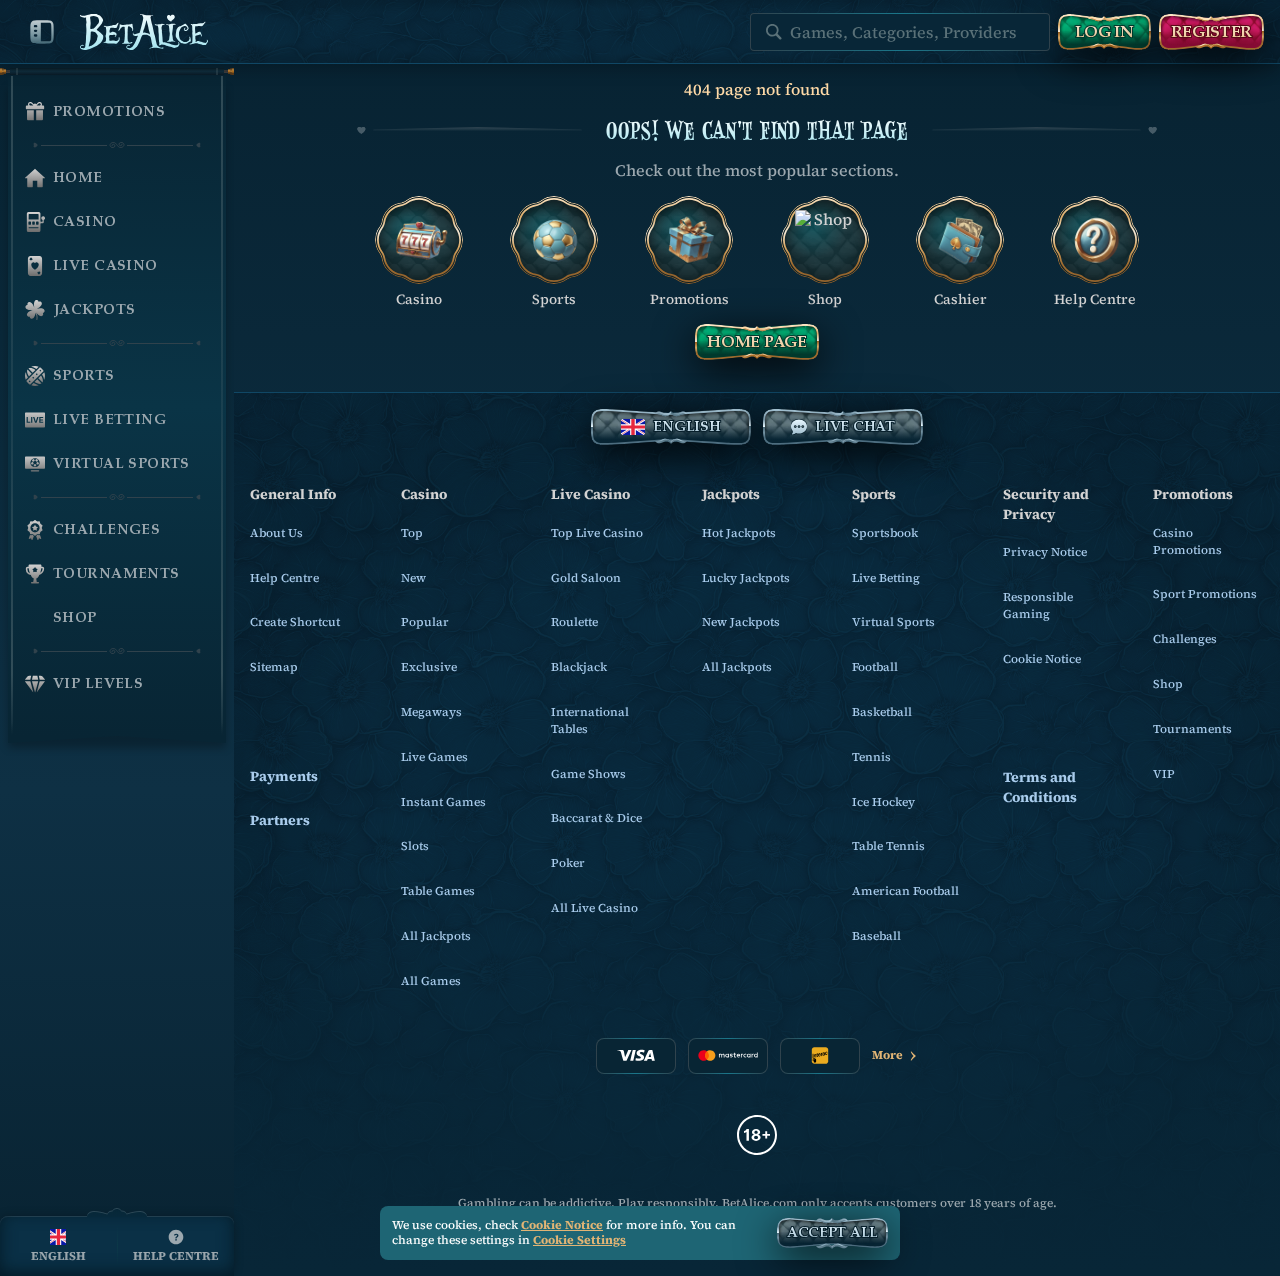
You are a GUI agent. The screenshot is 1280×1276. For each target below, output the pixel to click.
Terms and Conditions (1040, 787)
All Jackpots (436, 936)
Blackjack (579, 667)
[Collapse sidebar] (42, 32)
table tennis (888, 846)
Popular (425, 622)
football (875, 667)
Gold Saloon (586, 578)
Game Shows (588, 774)
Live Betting (886, 578)
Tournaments (1192, 729)
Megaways (431, 712)
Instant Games (443, 802)
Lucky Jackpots (746, 578)
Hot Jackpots (739, 533)
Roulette (574, 622)
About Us (276, 533)
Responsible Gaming (1038, 605)
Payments (284, 776)
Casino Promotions (1187, 541)
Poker (568, 863)
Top (412, 533)
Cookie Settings (579, 1241)
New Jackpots (741, 622)
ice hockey (883, 802)
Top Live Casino (597, 533)
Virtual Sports (893, 622)
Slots (415, 846)
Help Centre (284, 578)
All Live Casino (594, 908)
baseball (876, 936)
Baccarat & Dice (596, 818)
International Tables (590, 720)
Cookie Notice (1042, 659)
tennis (871, 757)
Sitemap (274, 667)
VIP (1164, 774)
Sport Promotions (1205, 594)
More (887, 1055)
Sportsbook (885, 533)
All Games (431, 981)
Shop (1168, 684)
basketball (882, 712)
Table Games (438, 891)
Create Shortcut (295, 622)
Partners (280, 820)
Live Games (434, 757)
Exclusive (429, 667)
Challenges (1185, 639)
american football (905, 891)
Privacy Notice (1045, 552)
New (413, 578)
